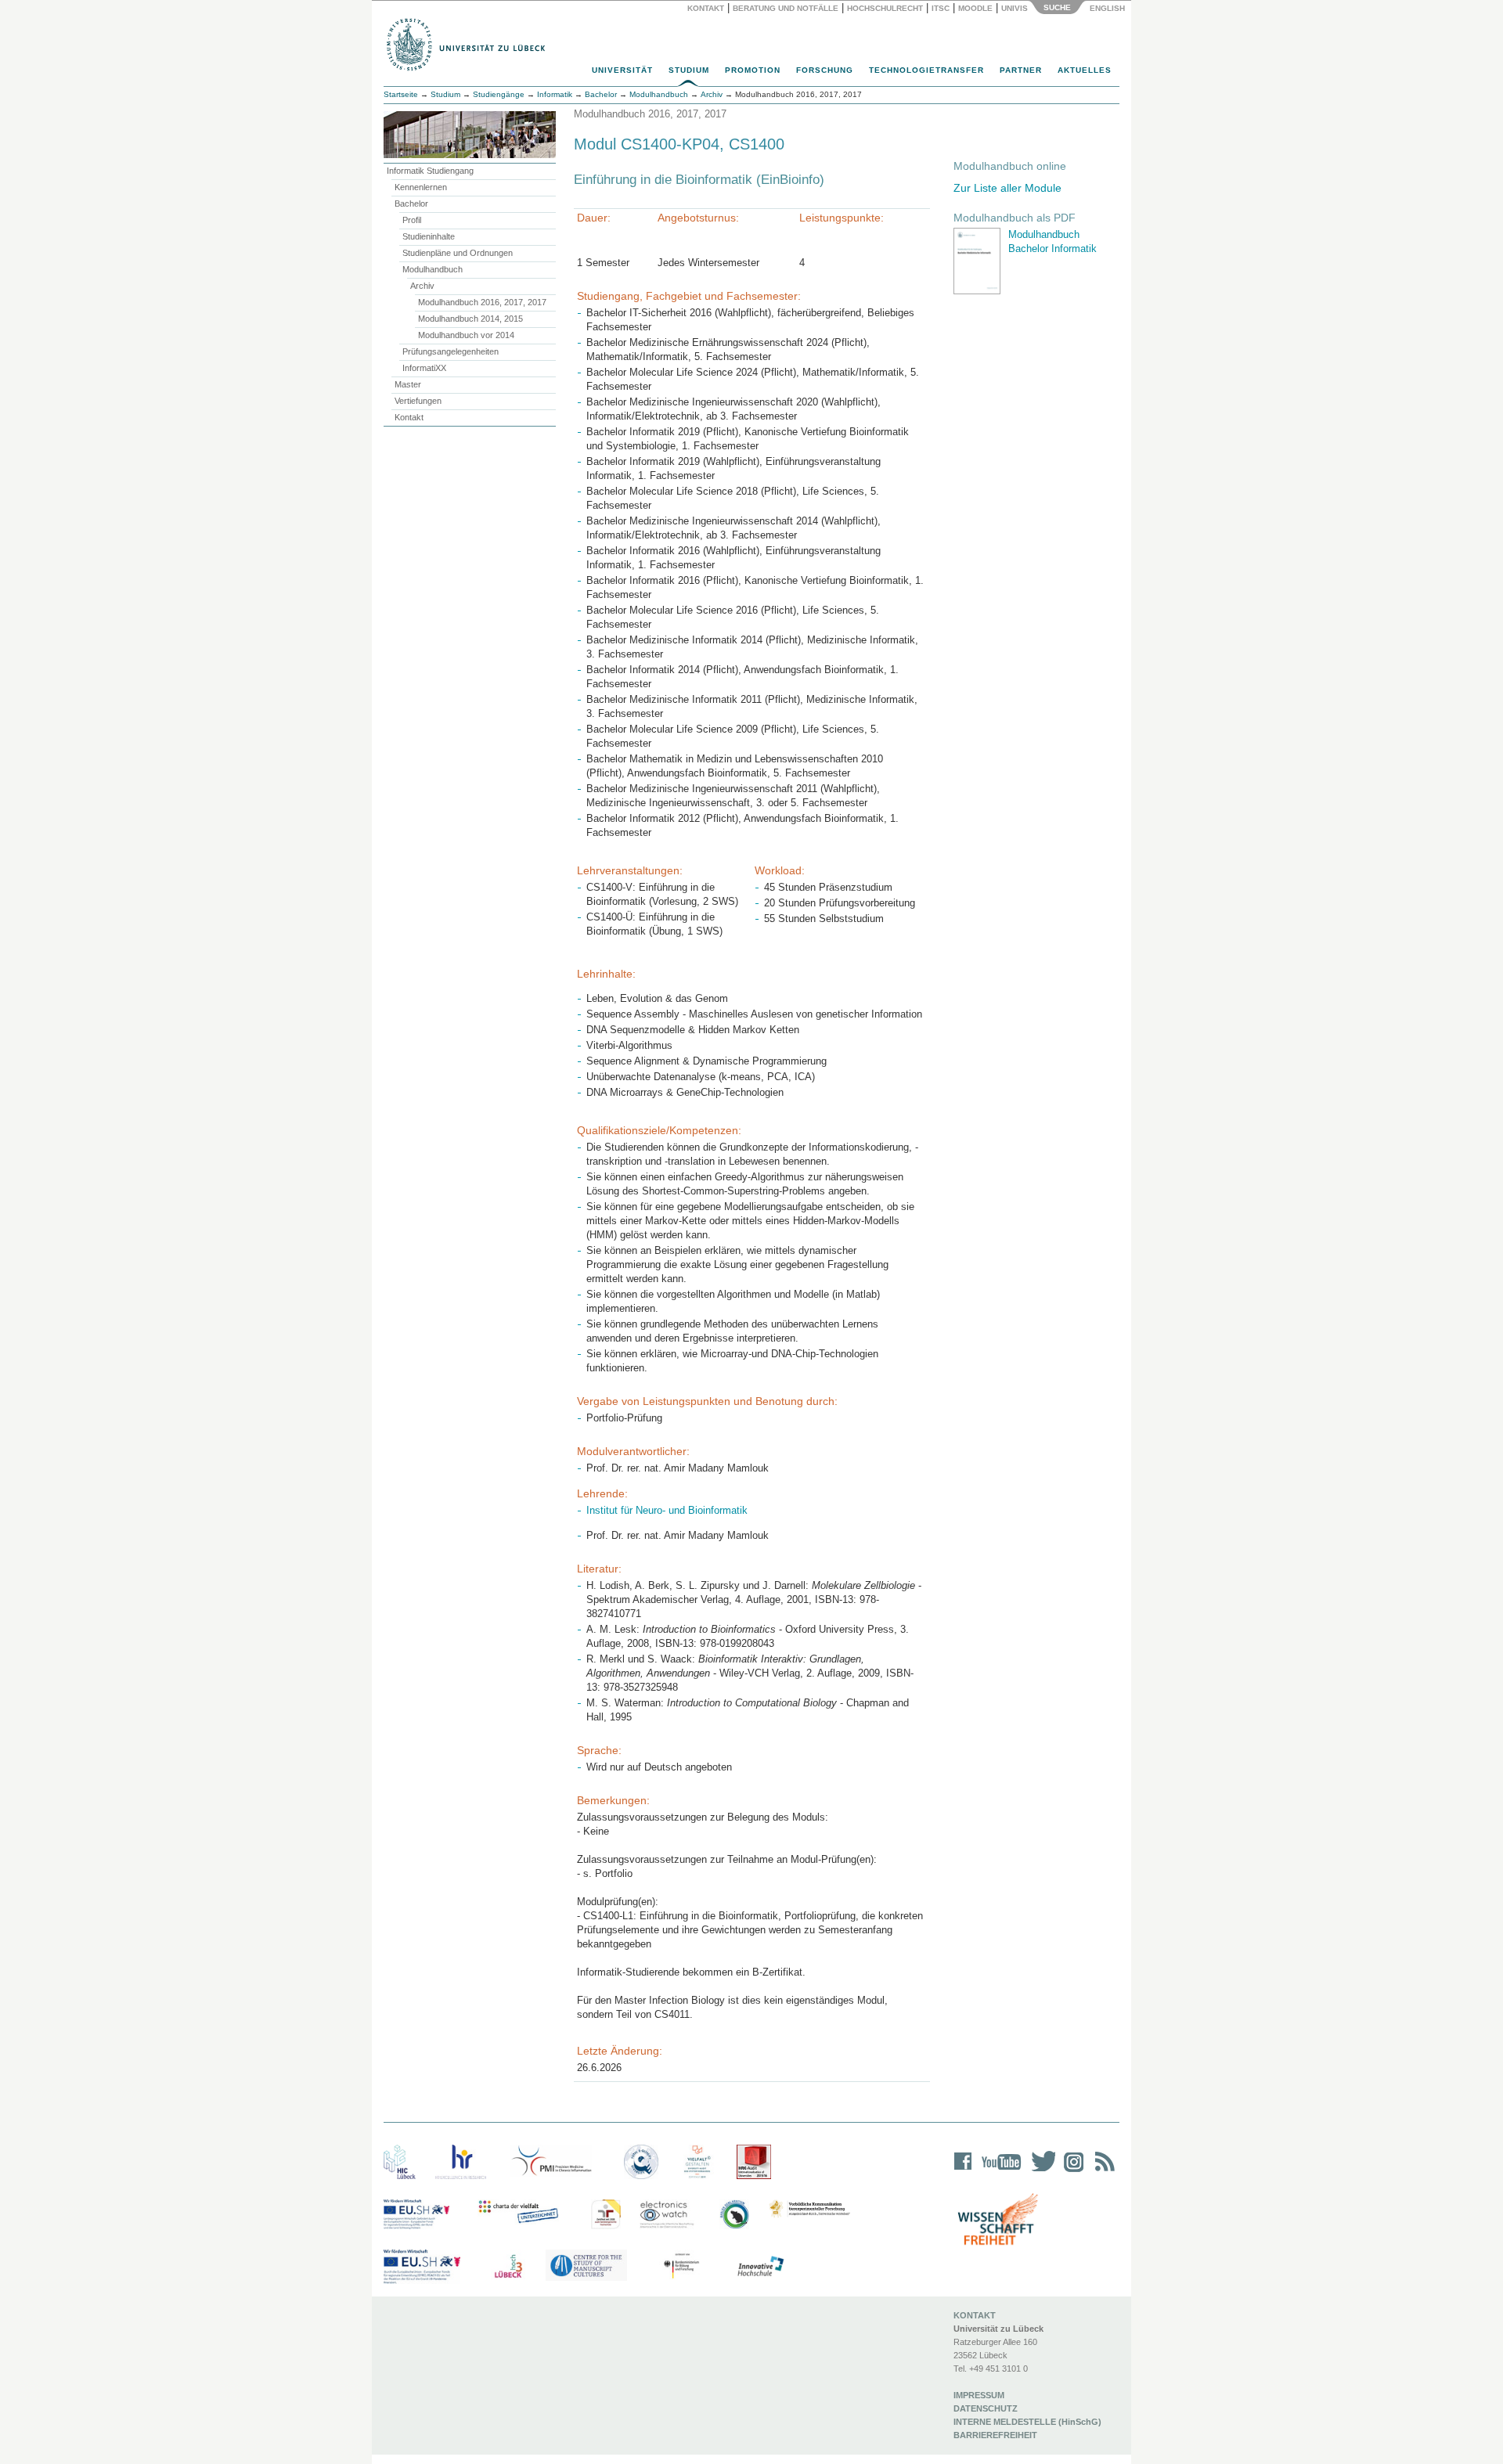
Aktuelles (1085, 70)
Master (408, 384)
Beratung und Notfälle (786, 8)
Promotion (753, 70)
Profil (412, 220)
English (1108, 8)
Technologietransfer (926, 70)
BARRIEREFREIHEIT (995, 2435)
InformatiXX (424, 368)
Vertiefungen (418, 401)
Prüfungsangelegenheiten (451, 351)
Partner (1021, 70)
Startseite (401, 94)
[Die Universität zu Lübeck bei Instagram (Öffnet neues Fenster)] (1071, 2172)
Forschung (825, 70)
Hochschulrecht (885, 8)
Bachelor (411, 204)
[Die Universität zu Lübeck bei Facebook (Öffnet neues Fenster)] (963, 2172)
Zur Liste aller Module (1007, 188)
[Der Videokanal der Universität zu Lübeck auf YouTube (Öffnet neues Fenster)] (998, 2172)
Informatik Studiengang (430, 171)
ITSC (941, 8)
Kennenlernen (421, 187)
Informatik (555, 94)
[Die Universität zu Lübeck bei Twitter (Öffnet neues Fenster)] (1040, 2172)
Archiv (422, 286)
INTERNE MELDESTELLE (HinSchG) (1027, 2422)
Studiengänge (499, 94)
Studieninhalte (429, 236)
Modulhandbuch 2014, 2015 (470, 319)
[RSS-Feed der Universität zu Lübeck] (1102, 2172)
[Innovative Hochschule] (760, 2267)
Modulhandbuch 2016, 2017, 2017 (482, 302)
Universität (622, 70)
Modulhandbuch (433, 269)
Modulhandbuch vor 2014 (466, 335)
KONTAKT (975, 2315)
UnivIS (1015, 8)
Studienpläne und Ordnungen (458, 253)
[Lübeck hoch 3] (508, 2267)
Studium (689, 70)
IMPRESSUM (979, 2395)
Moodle (975, 8)
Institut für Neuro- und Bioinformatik (667, 1510)
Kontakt (706, 8)
